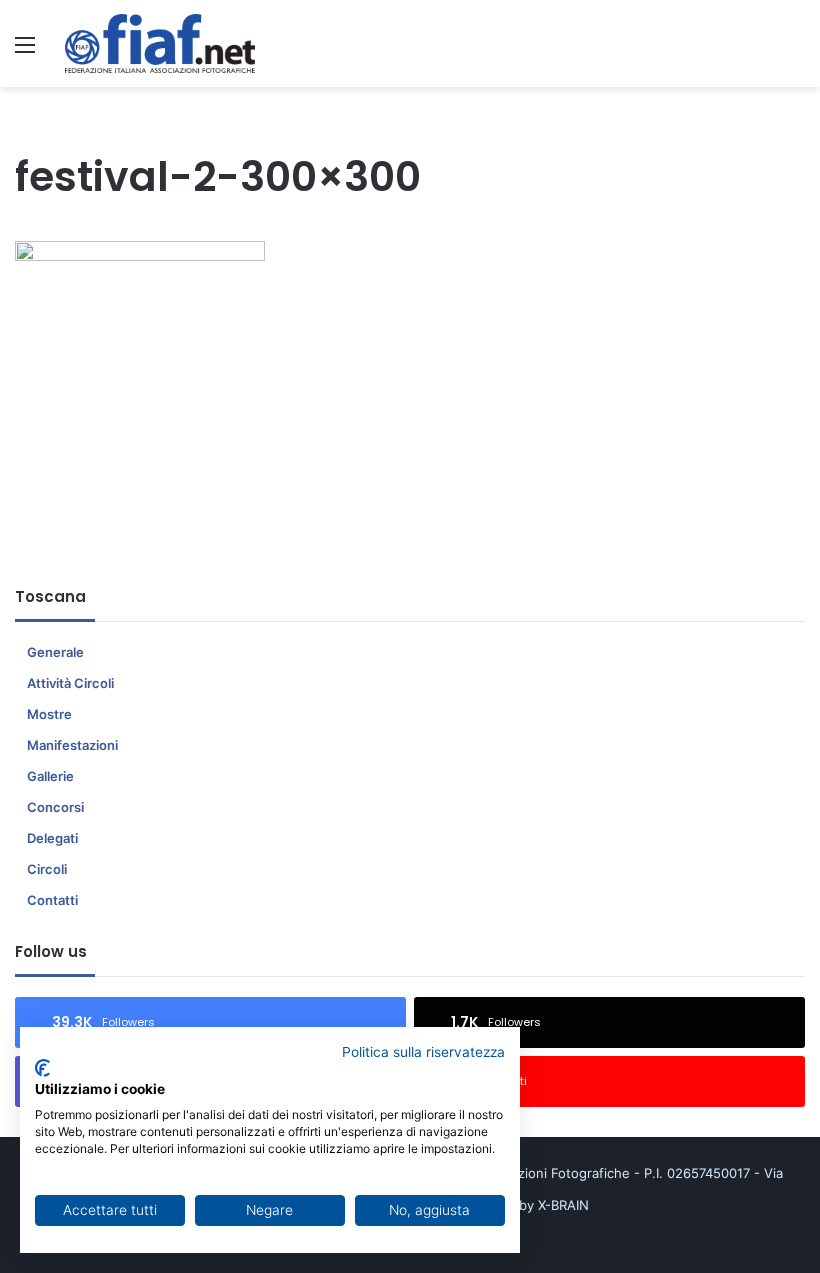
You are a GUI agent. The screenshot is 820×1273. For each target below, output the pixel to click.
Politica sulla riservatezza (423, 1052)
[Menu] (25, 51)
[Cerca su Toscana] (795, 51)
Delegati (52, 838)
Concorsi (55, 807)
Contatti (52, 900)
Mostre (49, 714)
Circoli (47, 869)
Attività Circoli (70, 683)
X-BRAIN (563, 1205)
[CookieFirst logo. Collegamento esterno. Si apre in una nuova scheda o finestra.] (42, 1068)
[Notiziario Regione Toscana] (160, 43)
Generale (55, 652)
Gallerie (50, 776)
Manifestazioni (72, 745)
